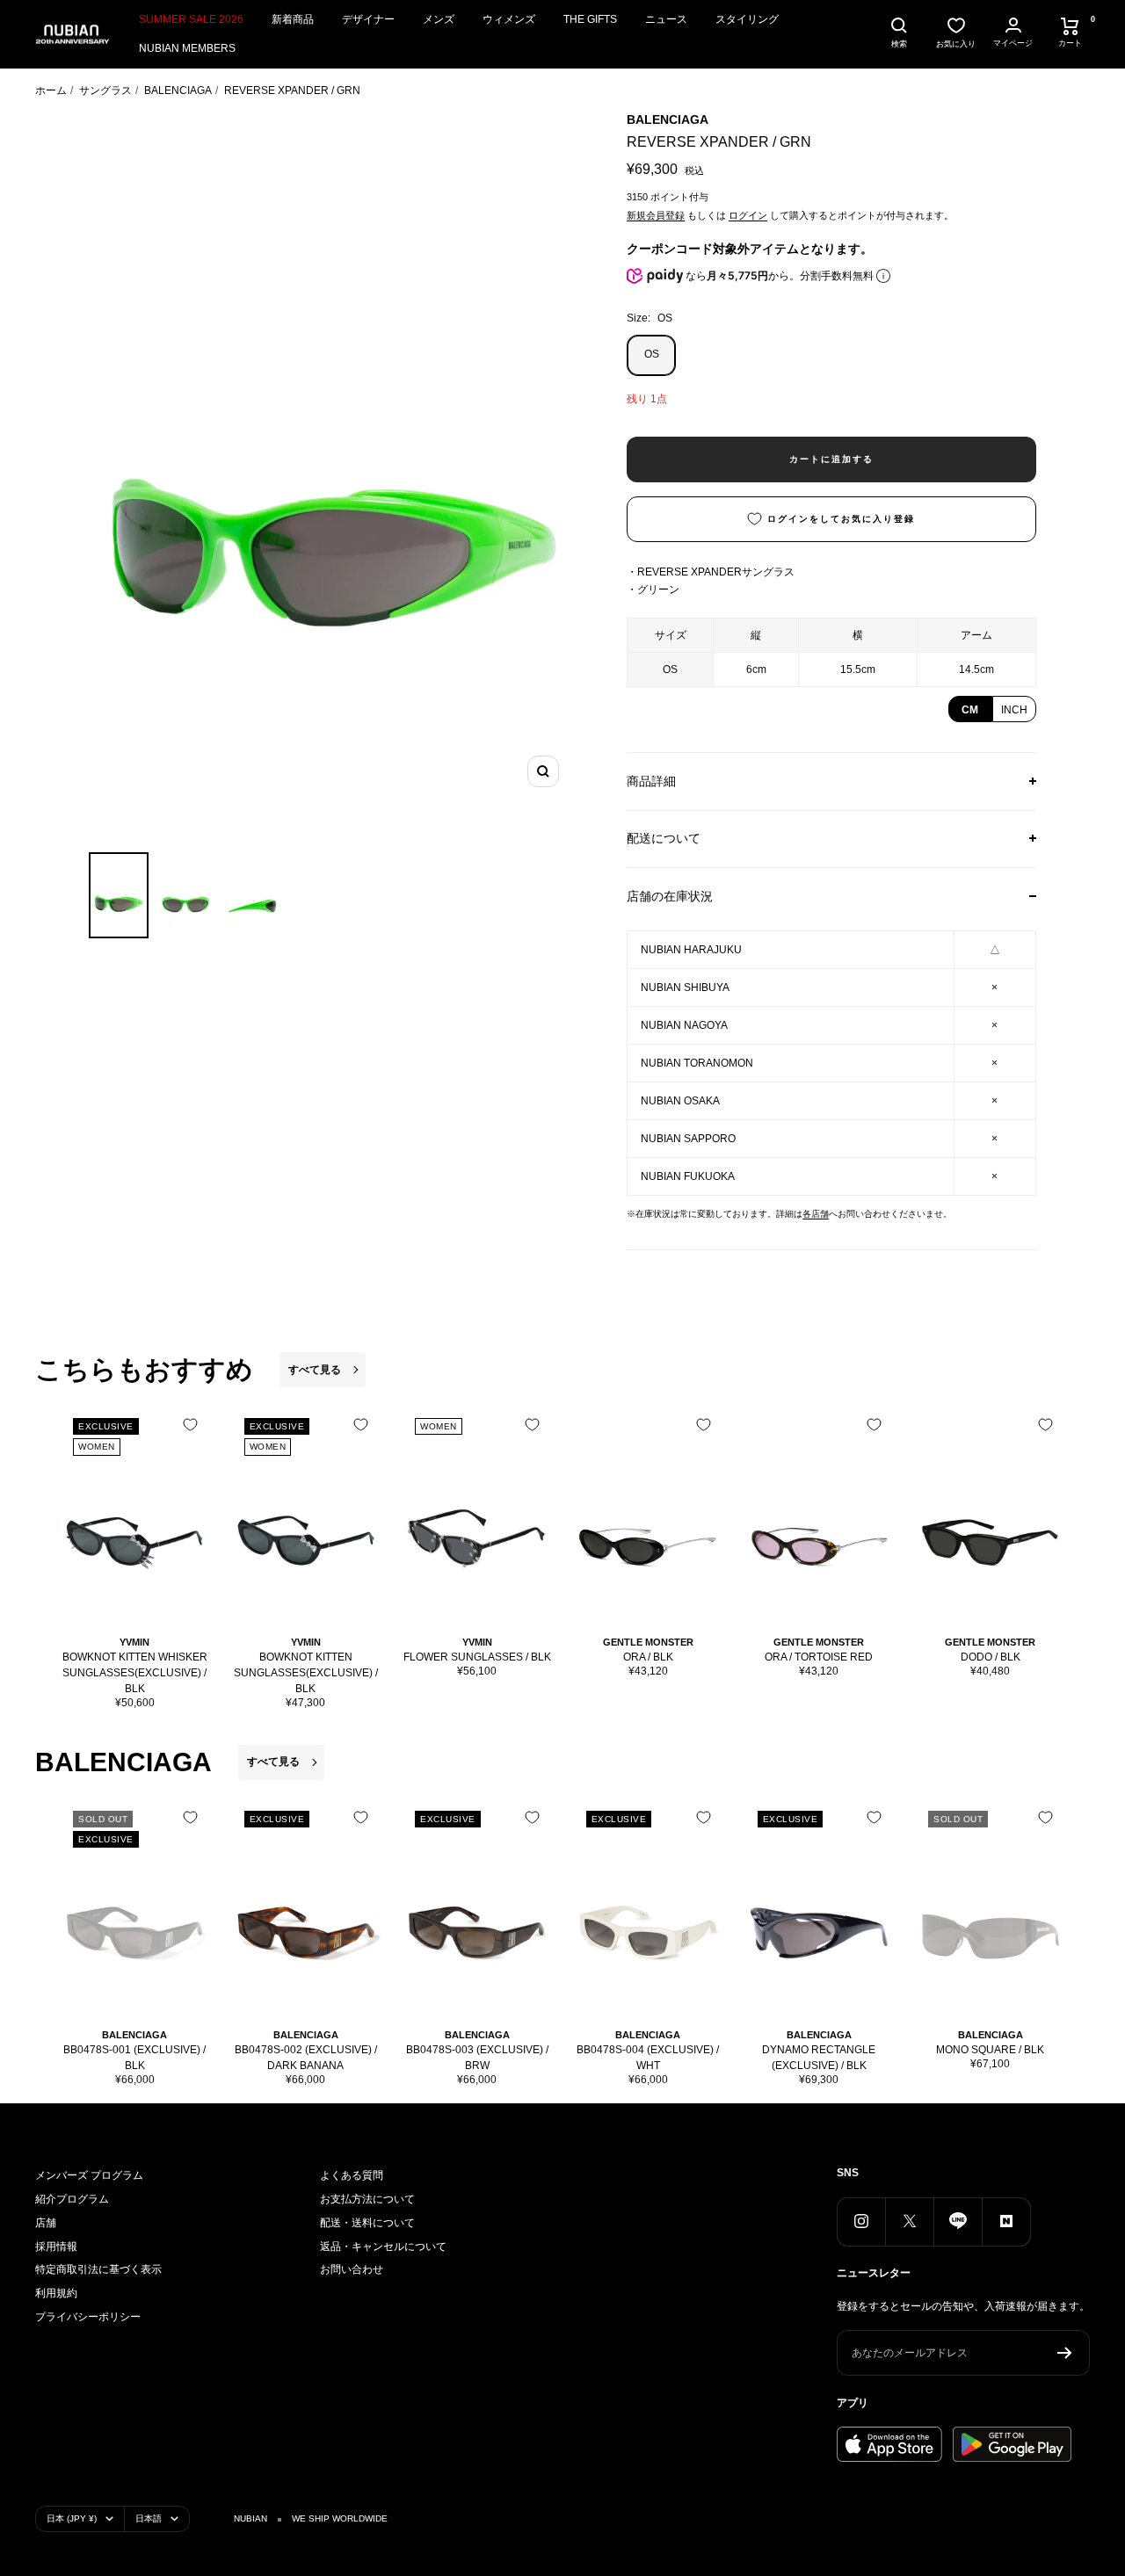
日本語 (149, 2518)
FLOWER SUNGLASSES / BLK (477, 1657)
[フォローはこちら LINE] (958, 2221)
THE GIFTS (590, 19)
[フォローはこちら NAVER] (1006, 2221)
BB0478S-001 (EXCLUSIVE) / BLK (134, 2058)
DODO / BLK (991, 1657)
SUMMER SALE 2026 (191, 19)
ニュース (666, 19)
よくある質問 (352, 2175)
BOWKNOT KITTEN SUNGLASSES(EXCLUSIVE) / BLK (306, 1673)
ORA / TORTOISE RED (819, 1657)
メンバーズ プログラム (89, 2175)
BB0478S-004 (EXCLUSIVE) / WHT (648, 2058)
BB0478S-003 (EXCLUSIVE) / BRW (477, 2058)
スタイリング (747, 19)
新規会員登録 (656, 215)
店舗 (46, 2223)
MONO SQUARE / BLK (990, 2050)
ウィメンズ (509, 19)
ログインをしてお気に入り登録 (841, 519)
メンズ (439, 19)
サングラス (105, 90)
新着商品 (293, 19)
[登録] (1065, 2353)
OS (652, 354)
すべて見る (315, 1370)
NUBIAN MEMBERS (187, 48)
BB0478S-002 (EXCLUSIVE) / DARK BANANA (306, 2058)
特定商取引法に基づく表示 (98, 2269)
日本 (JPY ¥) (72, 2518)
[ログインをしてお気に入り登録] (190, 1425)
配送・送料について (367, 2223)
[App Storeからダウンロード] (889, 2444)
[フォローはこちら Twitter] (909, 2221)
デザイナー (368, 19)
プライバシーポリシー (88, 2317)
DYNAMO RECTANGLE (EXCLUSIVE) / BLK (819, 2058)
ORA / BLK (648, 1657)
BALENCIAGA (178, 90)
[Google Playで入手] (1012, 2444)
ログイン (748, 215)
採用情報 (56, 2247)
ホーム (51, 90)
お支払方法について (367, 2199)
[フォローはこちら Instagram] (861, 2221)
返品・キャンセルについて (383, 2247)
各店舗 (816, 1214)
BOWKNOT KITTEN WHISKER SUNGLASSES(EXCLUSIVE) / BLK (135, 1673)
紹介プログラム (72, 2199)
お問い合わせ (352, 2269)
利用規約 (56, 2293)
